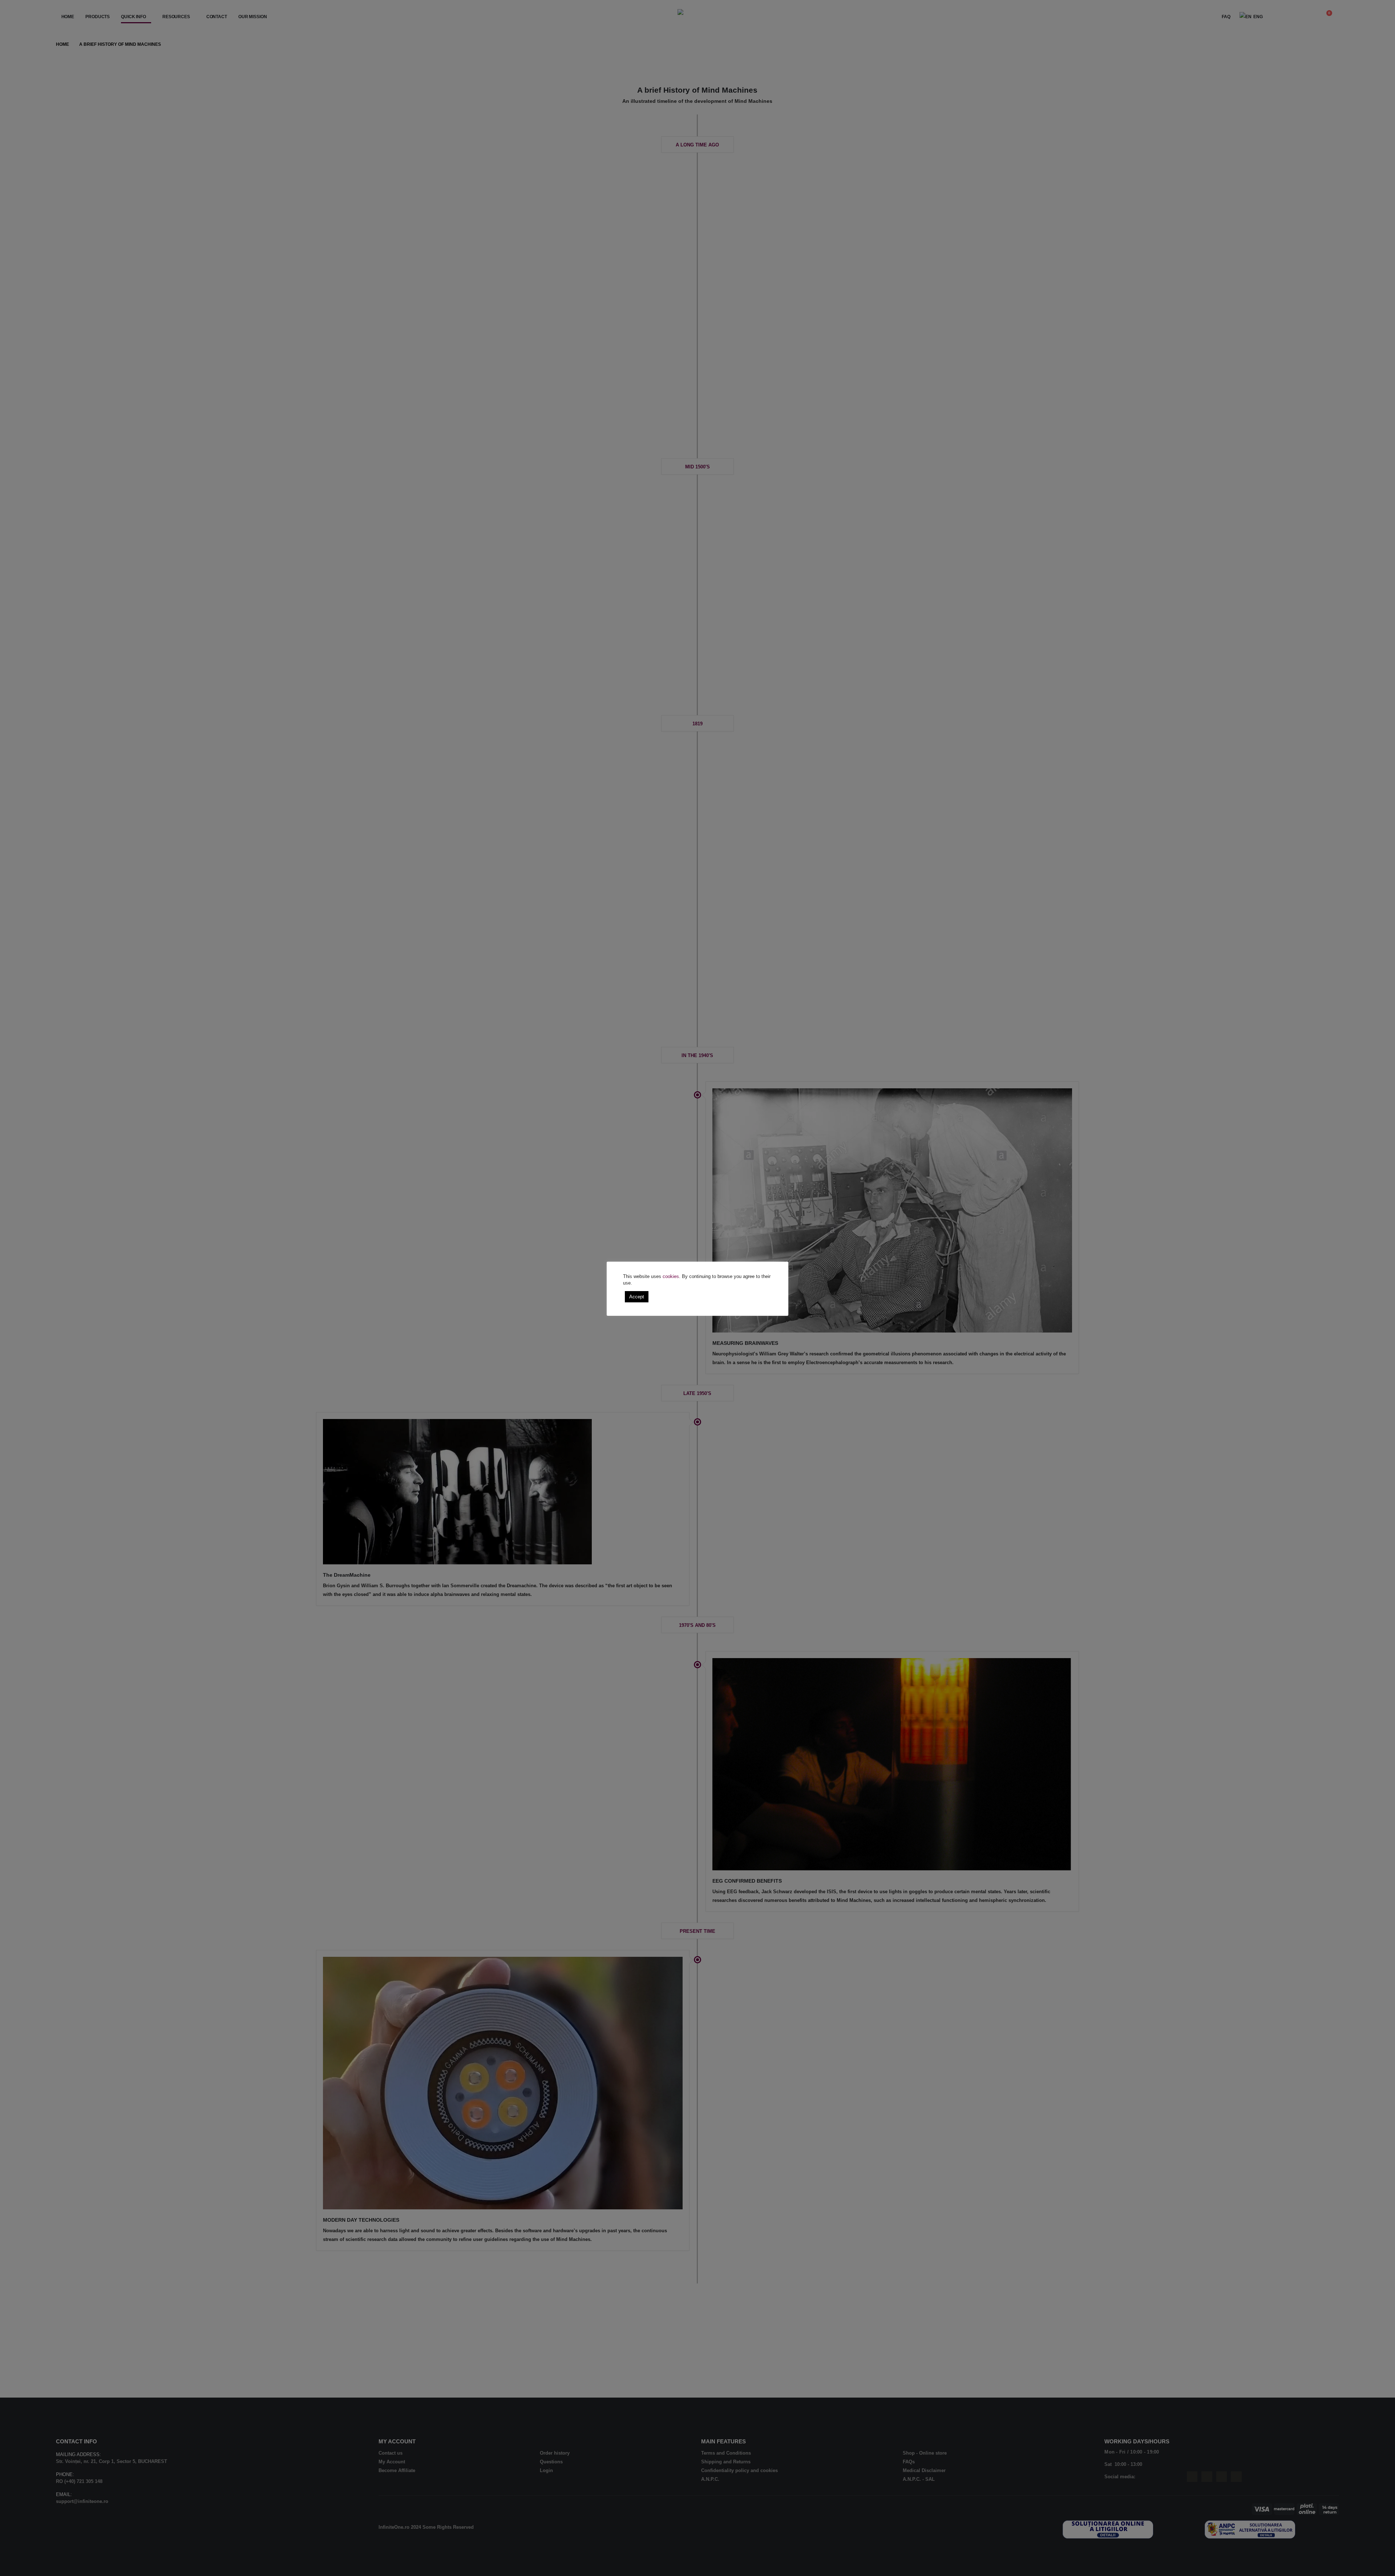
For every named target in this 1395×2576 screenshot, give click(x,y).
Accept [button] (637, 1297)
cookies (671, 1276)
